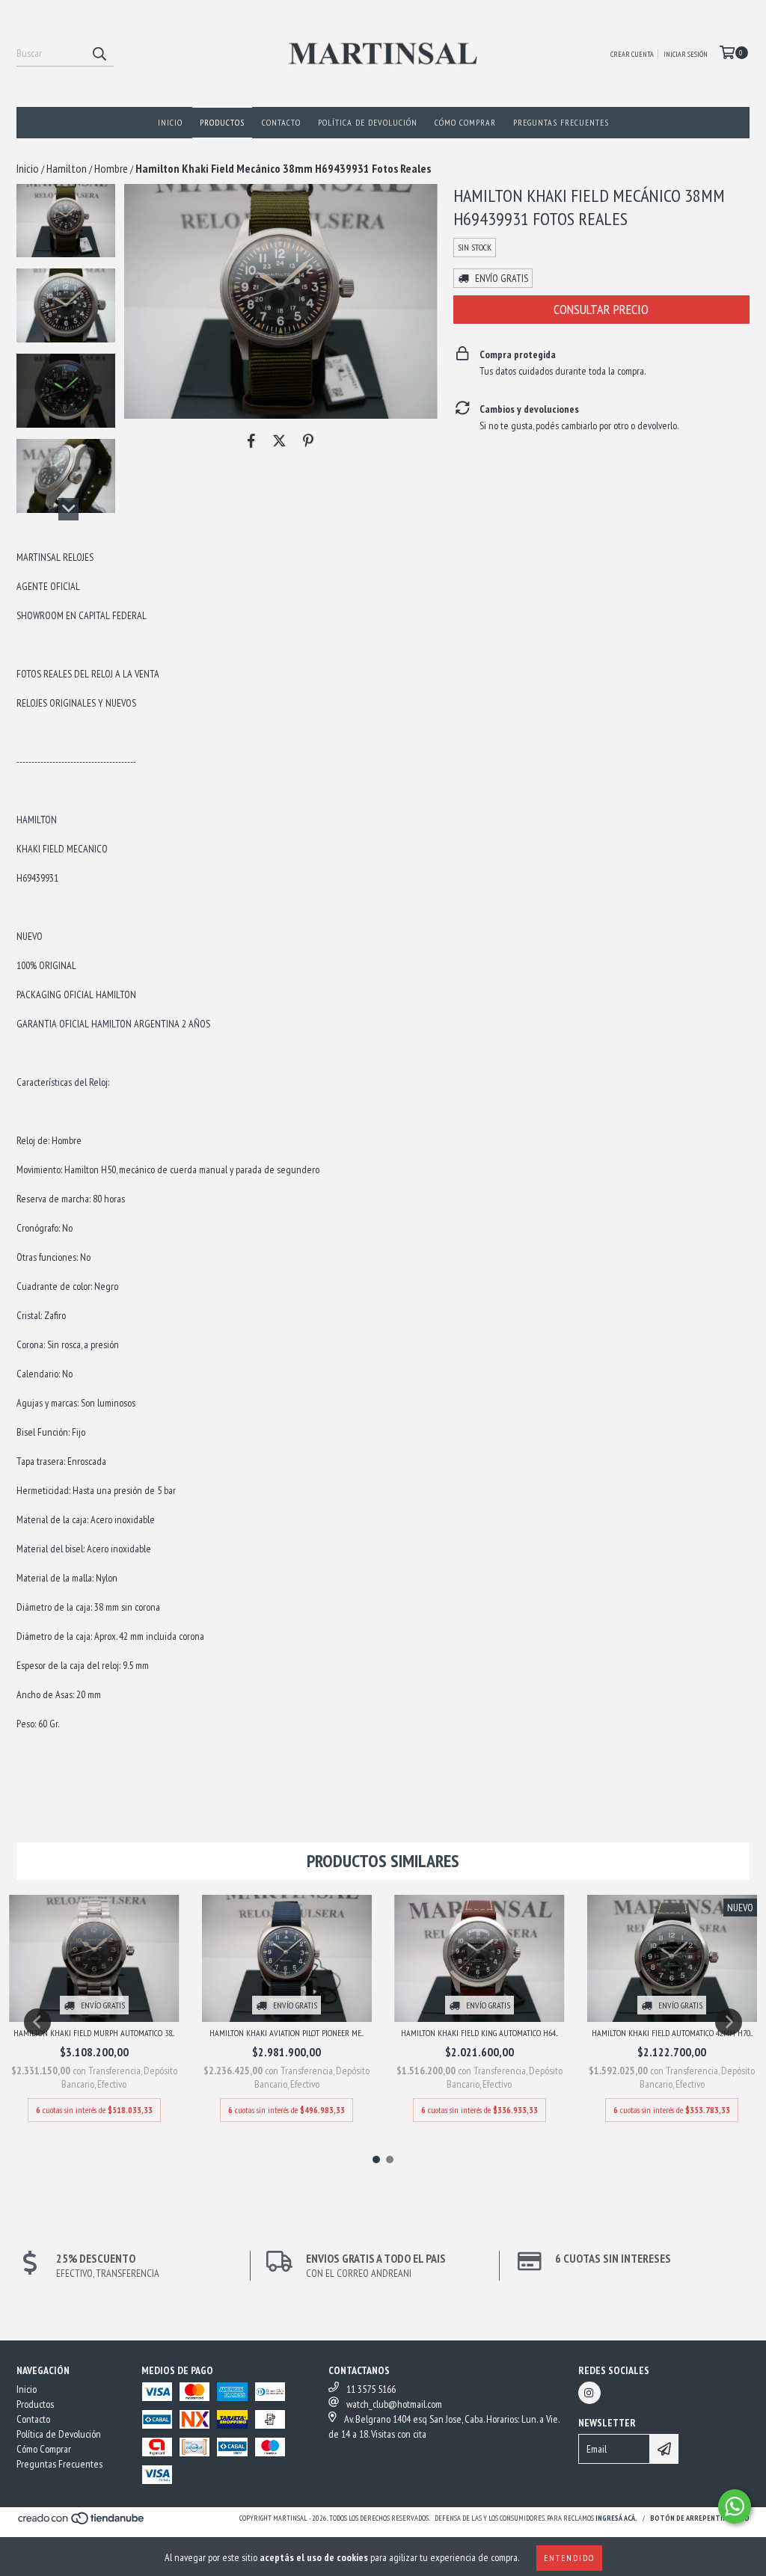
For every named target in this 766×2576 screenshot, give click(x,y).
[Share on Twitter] (279, 441)
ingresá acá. (616, 2518)
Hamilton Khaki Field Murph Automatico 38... (94, 2033)
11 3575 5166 (371, 2389)
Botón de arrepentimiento (700, 2518)
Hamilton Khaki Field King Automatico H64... (479, 2033)
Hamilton (67, 168)
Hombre (111, 168)
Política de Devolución (368, 122)
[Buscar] (99, 53)
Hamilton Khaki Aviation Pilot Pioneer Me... (287, 2033)
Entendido (569, 2558)
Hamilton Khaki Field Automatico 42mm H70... (672, 2033)
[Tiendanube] (82, 2523)
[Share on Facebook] (251, 441)
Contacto (281, 122)
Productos (222, 122)
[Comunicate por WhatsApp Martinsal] (735, 2506)
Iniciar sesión (686, 54)
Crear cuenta (632, 54)
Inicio (170, 122)
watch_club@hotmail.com (394, 2404)
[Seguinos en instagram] (589, 2393)
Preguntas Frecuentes (561, 122)
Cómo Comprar (465, 122)
